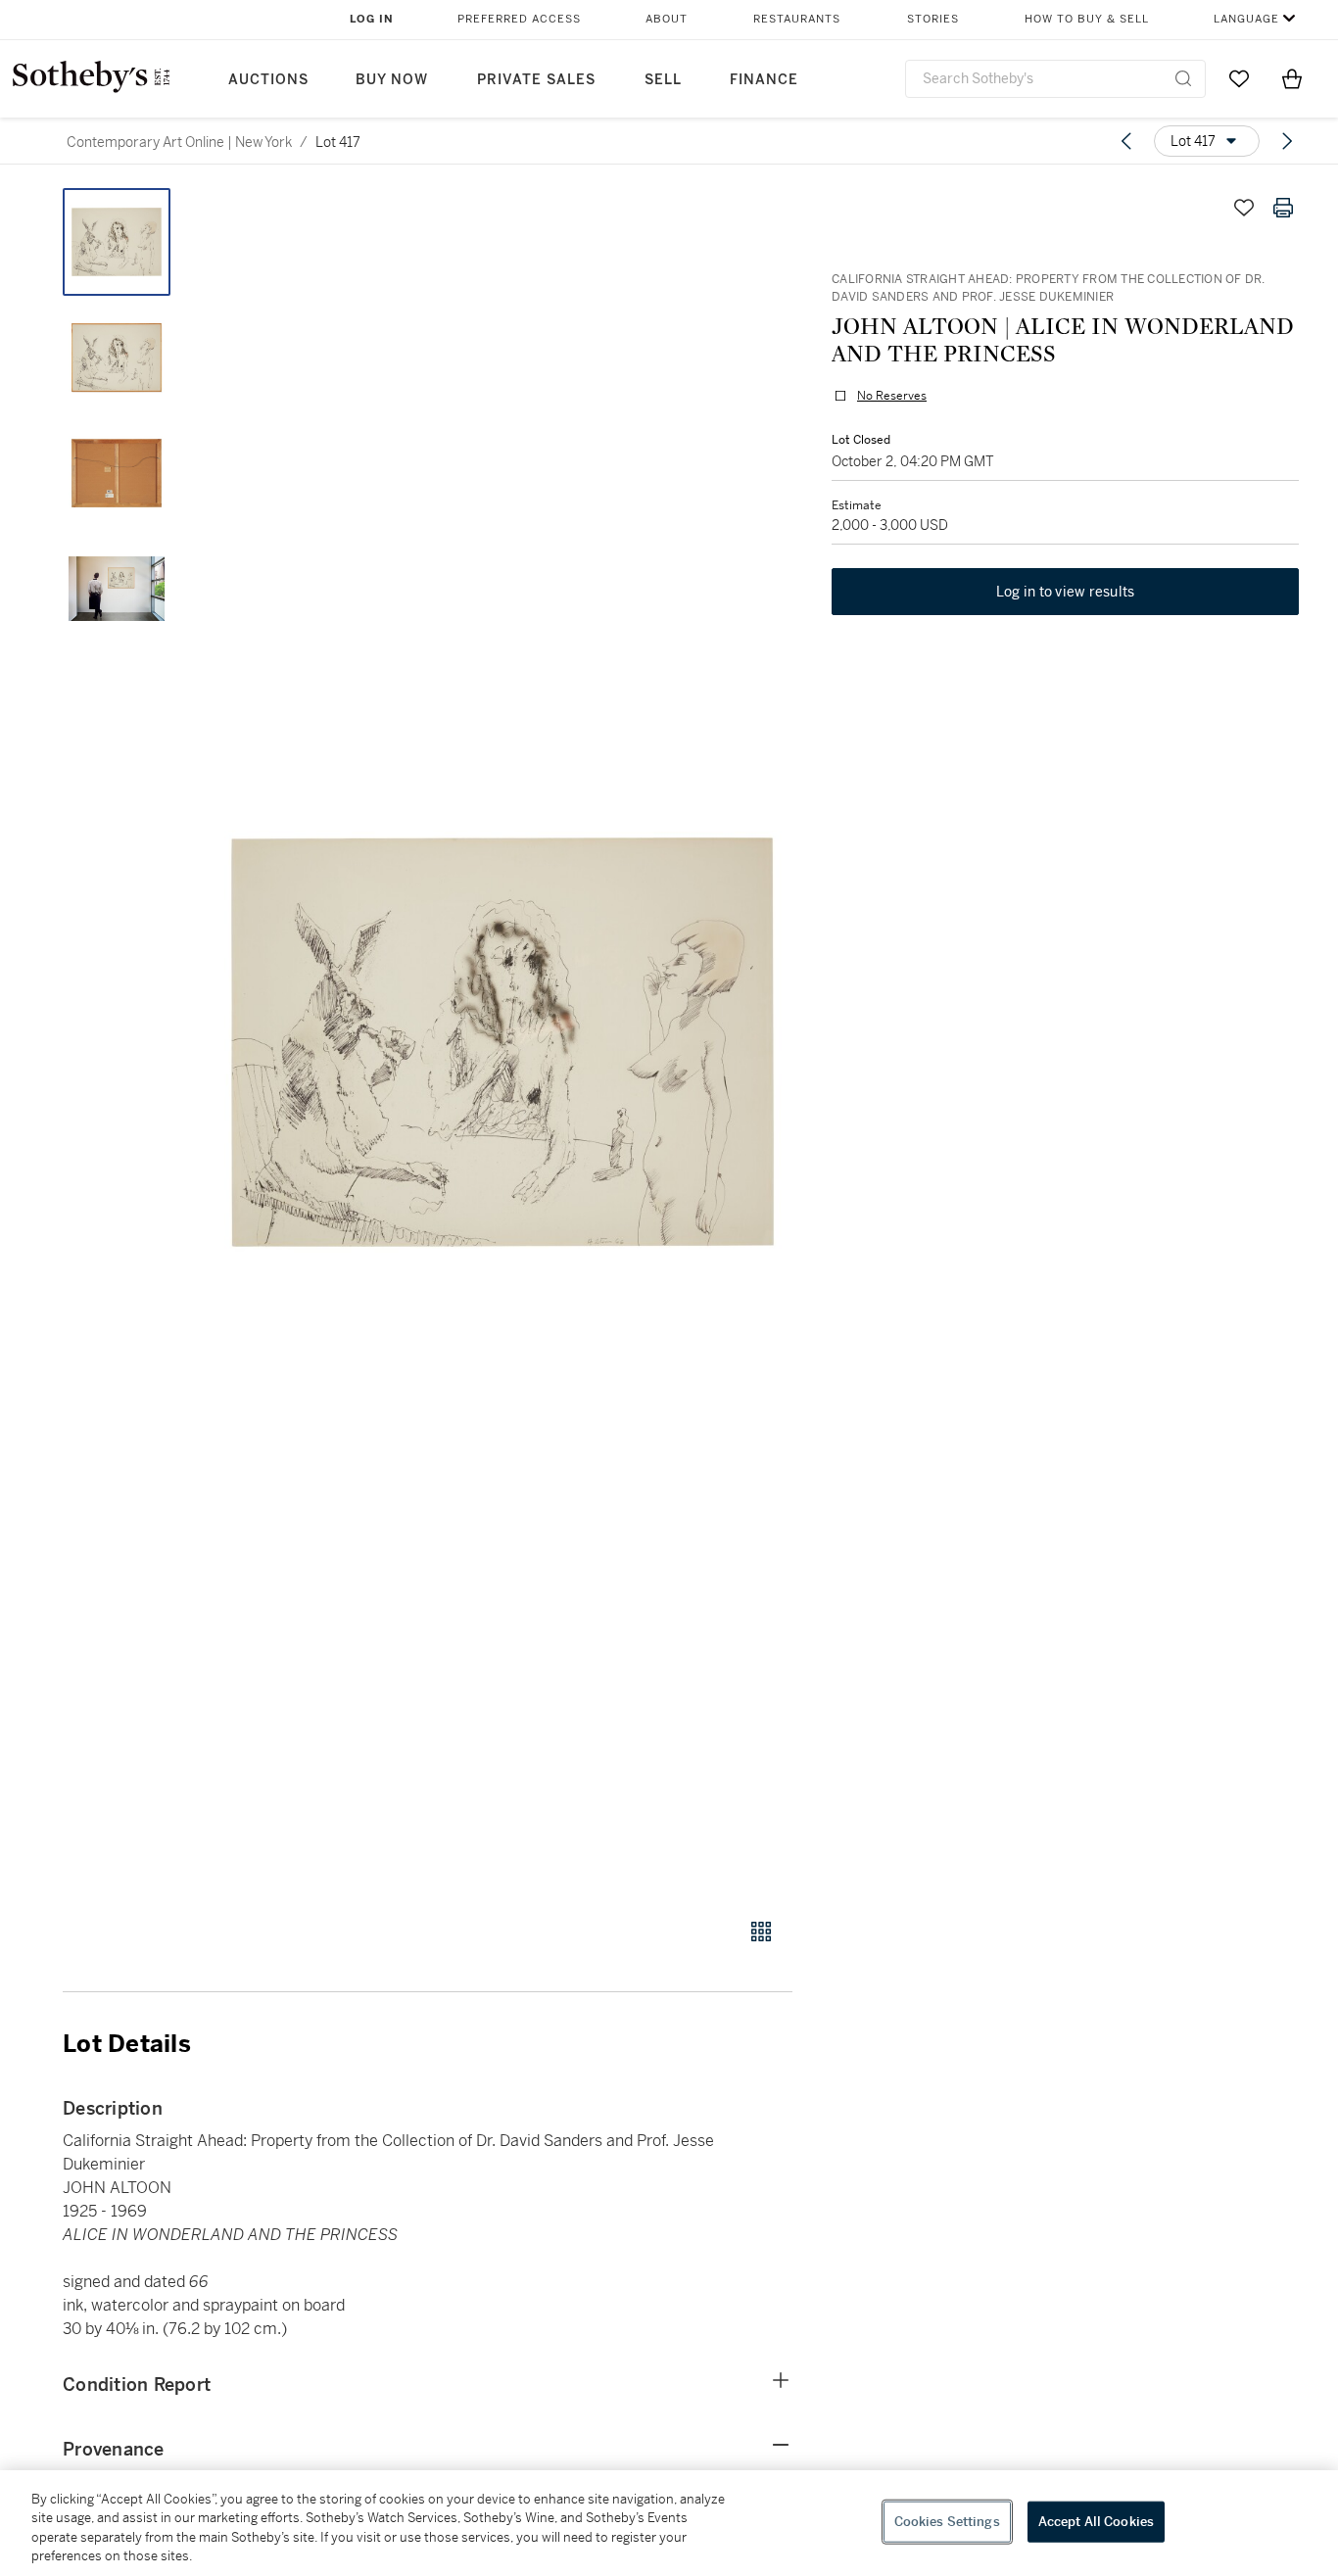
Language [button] (1246, 19)
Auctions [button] (268, 80)
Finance (764, 80)
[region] (669, 2523)
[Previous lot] (1126, 141)
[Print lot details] (1283, 208)
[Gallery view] (761, 1932)
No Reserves (892, 396)
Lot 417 (338, 142)
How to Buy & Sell (1087, 19)
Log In (372, 19)
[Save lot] (1244, 208)
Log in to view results (1066, 592)
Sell (663, 80)
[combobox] (1055, 79)
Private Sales (536, 80)
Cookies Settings (947, 2522)
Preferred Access (519, 19)
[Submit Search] (1183, 78)
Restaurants (797, 19)
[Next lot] (1287, 141)
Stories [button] (933, 19)
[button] (502, 1042)
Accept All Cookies (1096, 2522)
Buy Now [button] (392, 80)
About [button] (667, 19)
